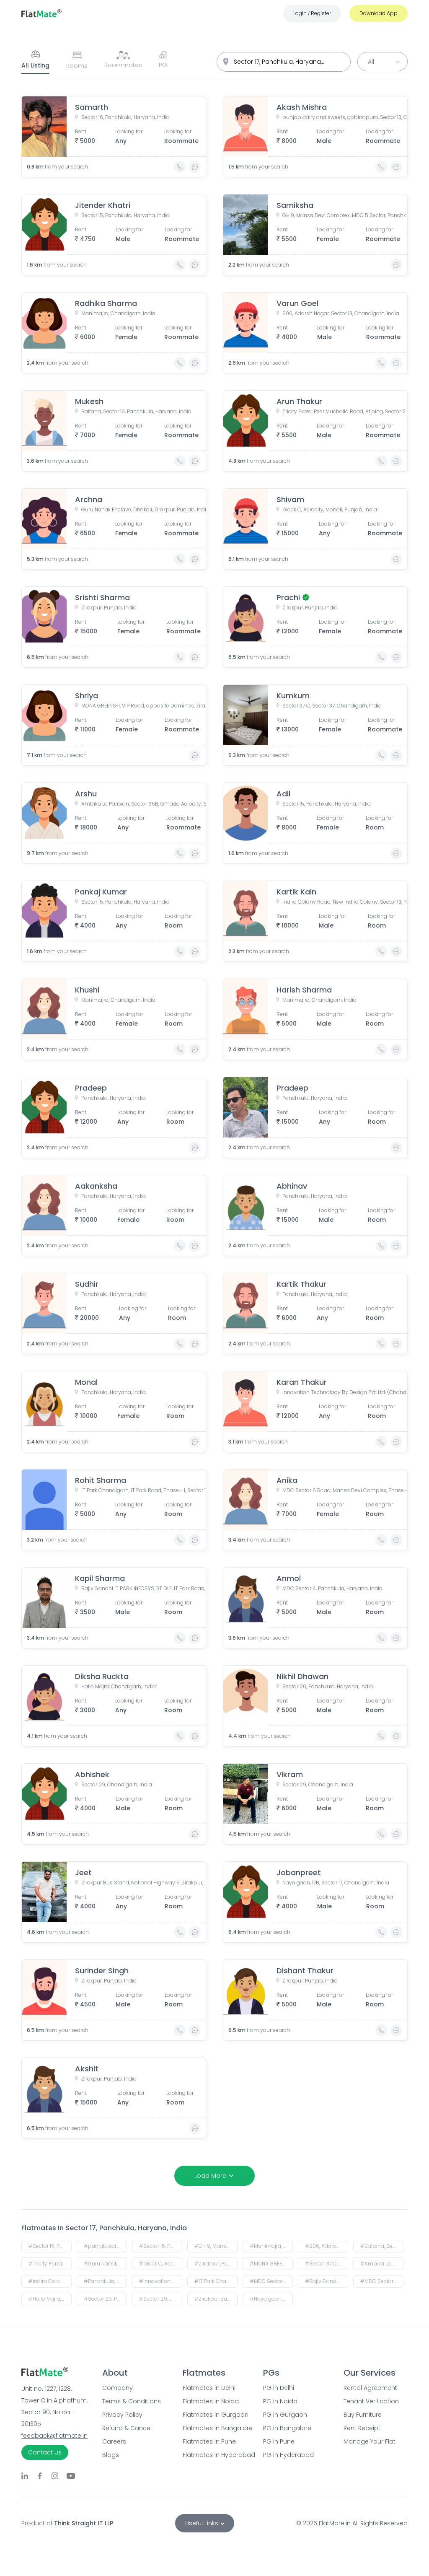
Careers (114, 2441)
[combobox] (284, 62)
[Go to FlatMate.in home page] (41, 13)
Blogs (111, 2455)
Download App (379, 13)
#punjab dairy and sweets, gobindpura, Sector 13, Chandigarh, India (105, 2246)
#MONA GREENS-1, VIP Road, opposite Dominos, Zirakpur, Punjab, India (271, 2264)
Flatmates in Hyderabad (214, 2455)
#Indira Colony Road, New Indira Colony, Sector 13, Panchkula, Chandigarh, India (50, 2281)
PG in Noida (280, 2401)
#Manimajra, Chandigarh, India (271, 2246)
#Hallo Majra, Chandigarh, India (50, 2299)
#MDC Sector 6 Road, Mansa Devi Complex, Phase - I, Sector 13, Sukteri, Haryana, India (271, 2281)
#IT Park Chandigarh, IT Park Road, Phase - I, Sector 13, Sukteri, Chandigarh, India (216, 2281)
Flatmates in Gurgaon (214, 2415)
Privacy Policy (122, 2415)
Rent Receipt (362, 2428)
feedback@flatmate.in (54, 2436)
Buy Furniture (363, 2415)
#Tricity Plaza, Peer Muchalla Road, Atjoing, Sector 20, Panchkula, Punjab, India (50, 2264)
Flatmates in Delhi (209, 2388)
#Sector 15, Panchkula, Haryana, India (161, 2246)
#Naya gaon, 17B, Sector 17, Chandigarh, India (271, 2299)
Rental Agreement (370, 2388)
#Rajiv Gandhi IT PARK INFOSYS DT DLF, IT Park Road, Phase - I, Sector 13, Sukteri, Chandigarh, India (327, 2281)
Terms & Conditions (132, 2401)
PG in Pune (279, 2441)
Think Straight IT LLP (84, 2523)
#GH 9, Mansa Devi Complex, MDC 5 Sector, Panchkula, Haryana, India (216, 2246)
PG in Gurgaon (285, 2415)
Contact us (45, 2452)
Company (118, 2388)
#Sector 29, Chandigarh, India (161, 2299)
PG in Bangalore (287, 2428)
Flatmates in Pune (209, 2441)
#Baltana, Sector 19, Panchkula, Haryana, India (382, 2246)
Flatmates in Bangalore (214, 2428)
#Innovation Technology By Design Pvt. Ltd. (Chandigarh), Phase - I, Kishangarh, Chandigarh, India (161, 2281)
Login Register (312, 13)
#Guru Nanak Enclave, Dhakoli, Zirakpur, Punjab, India (105, 2264)
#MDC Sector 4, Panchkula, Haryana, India (382, 2281)
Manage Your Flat (370, 2441)
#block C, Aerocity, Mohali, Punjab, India (161, 2264)
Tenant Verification (371, 2401)
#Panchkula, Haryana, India (105, 2281)
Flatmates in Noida (211, 2401)
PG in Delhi (279, 2388)
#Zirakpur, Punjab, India (216, 2264)
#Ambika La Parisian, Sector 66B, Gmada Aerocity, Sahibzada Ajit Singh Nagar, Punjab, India (382, 2264)
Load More (210, 2176)
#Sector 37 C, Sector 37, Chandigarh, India (327, 2264)
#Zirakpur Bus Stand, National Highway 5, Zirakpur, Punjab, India (216, 2299)
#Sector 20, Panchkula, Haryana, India (105, 2299)
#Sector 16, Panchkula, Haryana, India (50, 2246)
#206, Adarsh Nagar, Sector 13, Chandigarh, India (327, 2246)
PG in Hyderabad (288, 2455)
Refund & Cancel (127, 2428)
